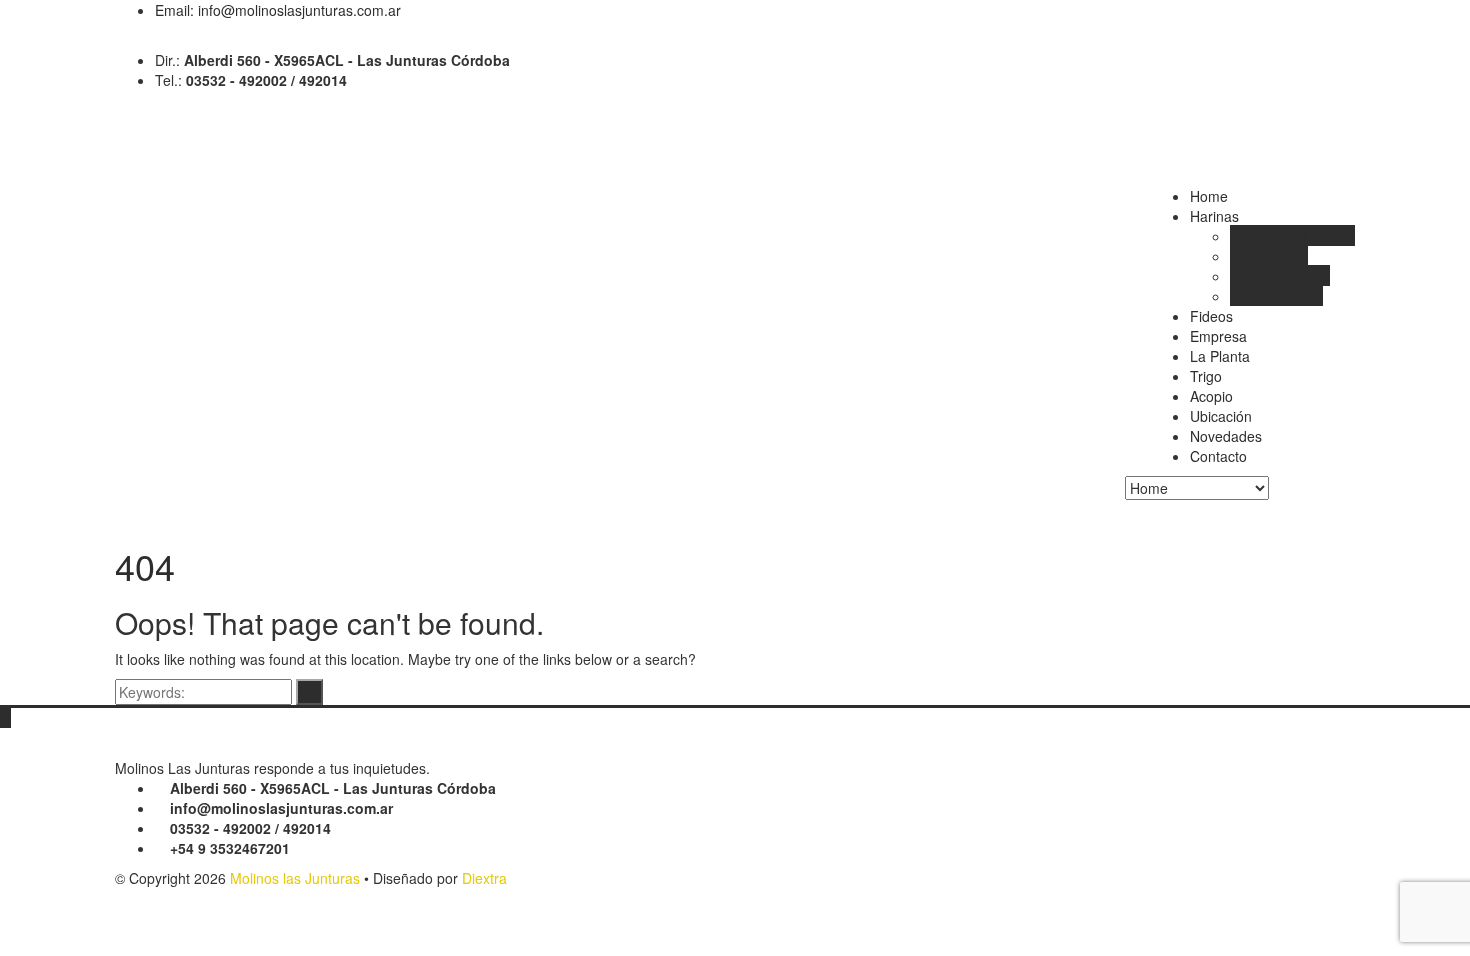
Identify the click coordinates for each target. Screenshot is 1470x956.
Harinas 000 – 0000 (1292, 236)
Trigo (1206, 376)
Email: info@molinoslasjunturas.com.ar (278, 10)
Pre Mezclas (1269, 256)
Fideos (1211, 316)
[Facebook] (120, 40)
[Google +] (135, 40)
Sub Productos (1276, 296)
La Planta (1220, 356)
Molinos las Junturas (295, 878)
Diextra (484, 878)
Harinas (1214, 216)
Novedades (1226, 436)
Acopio (1211, 396)
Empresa (1218, 336)
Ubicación (1221, 416)
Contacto (1218, 456)
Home (1209, 196)
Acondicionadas (1280, 276)
